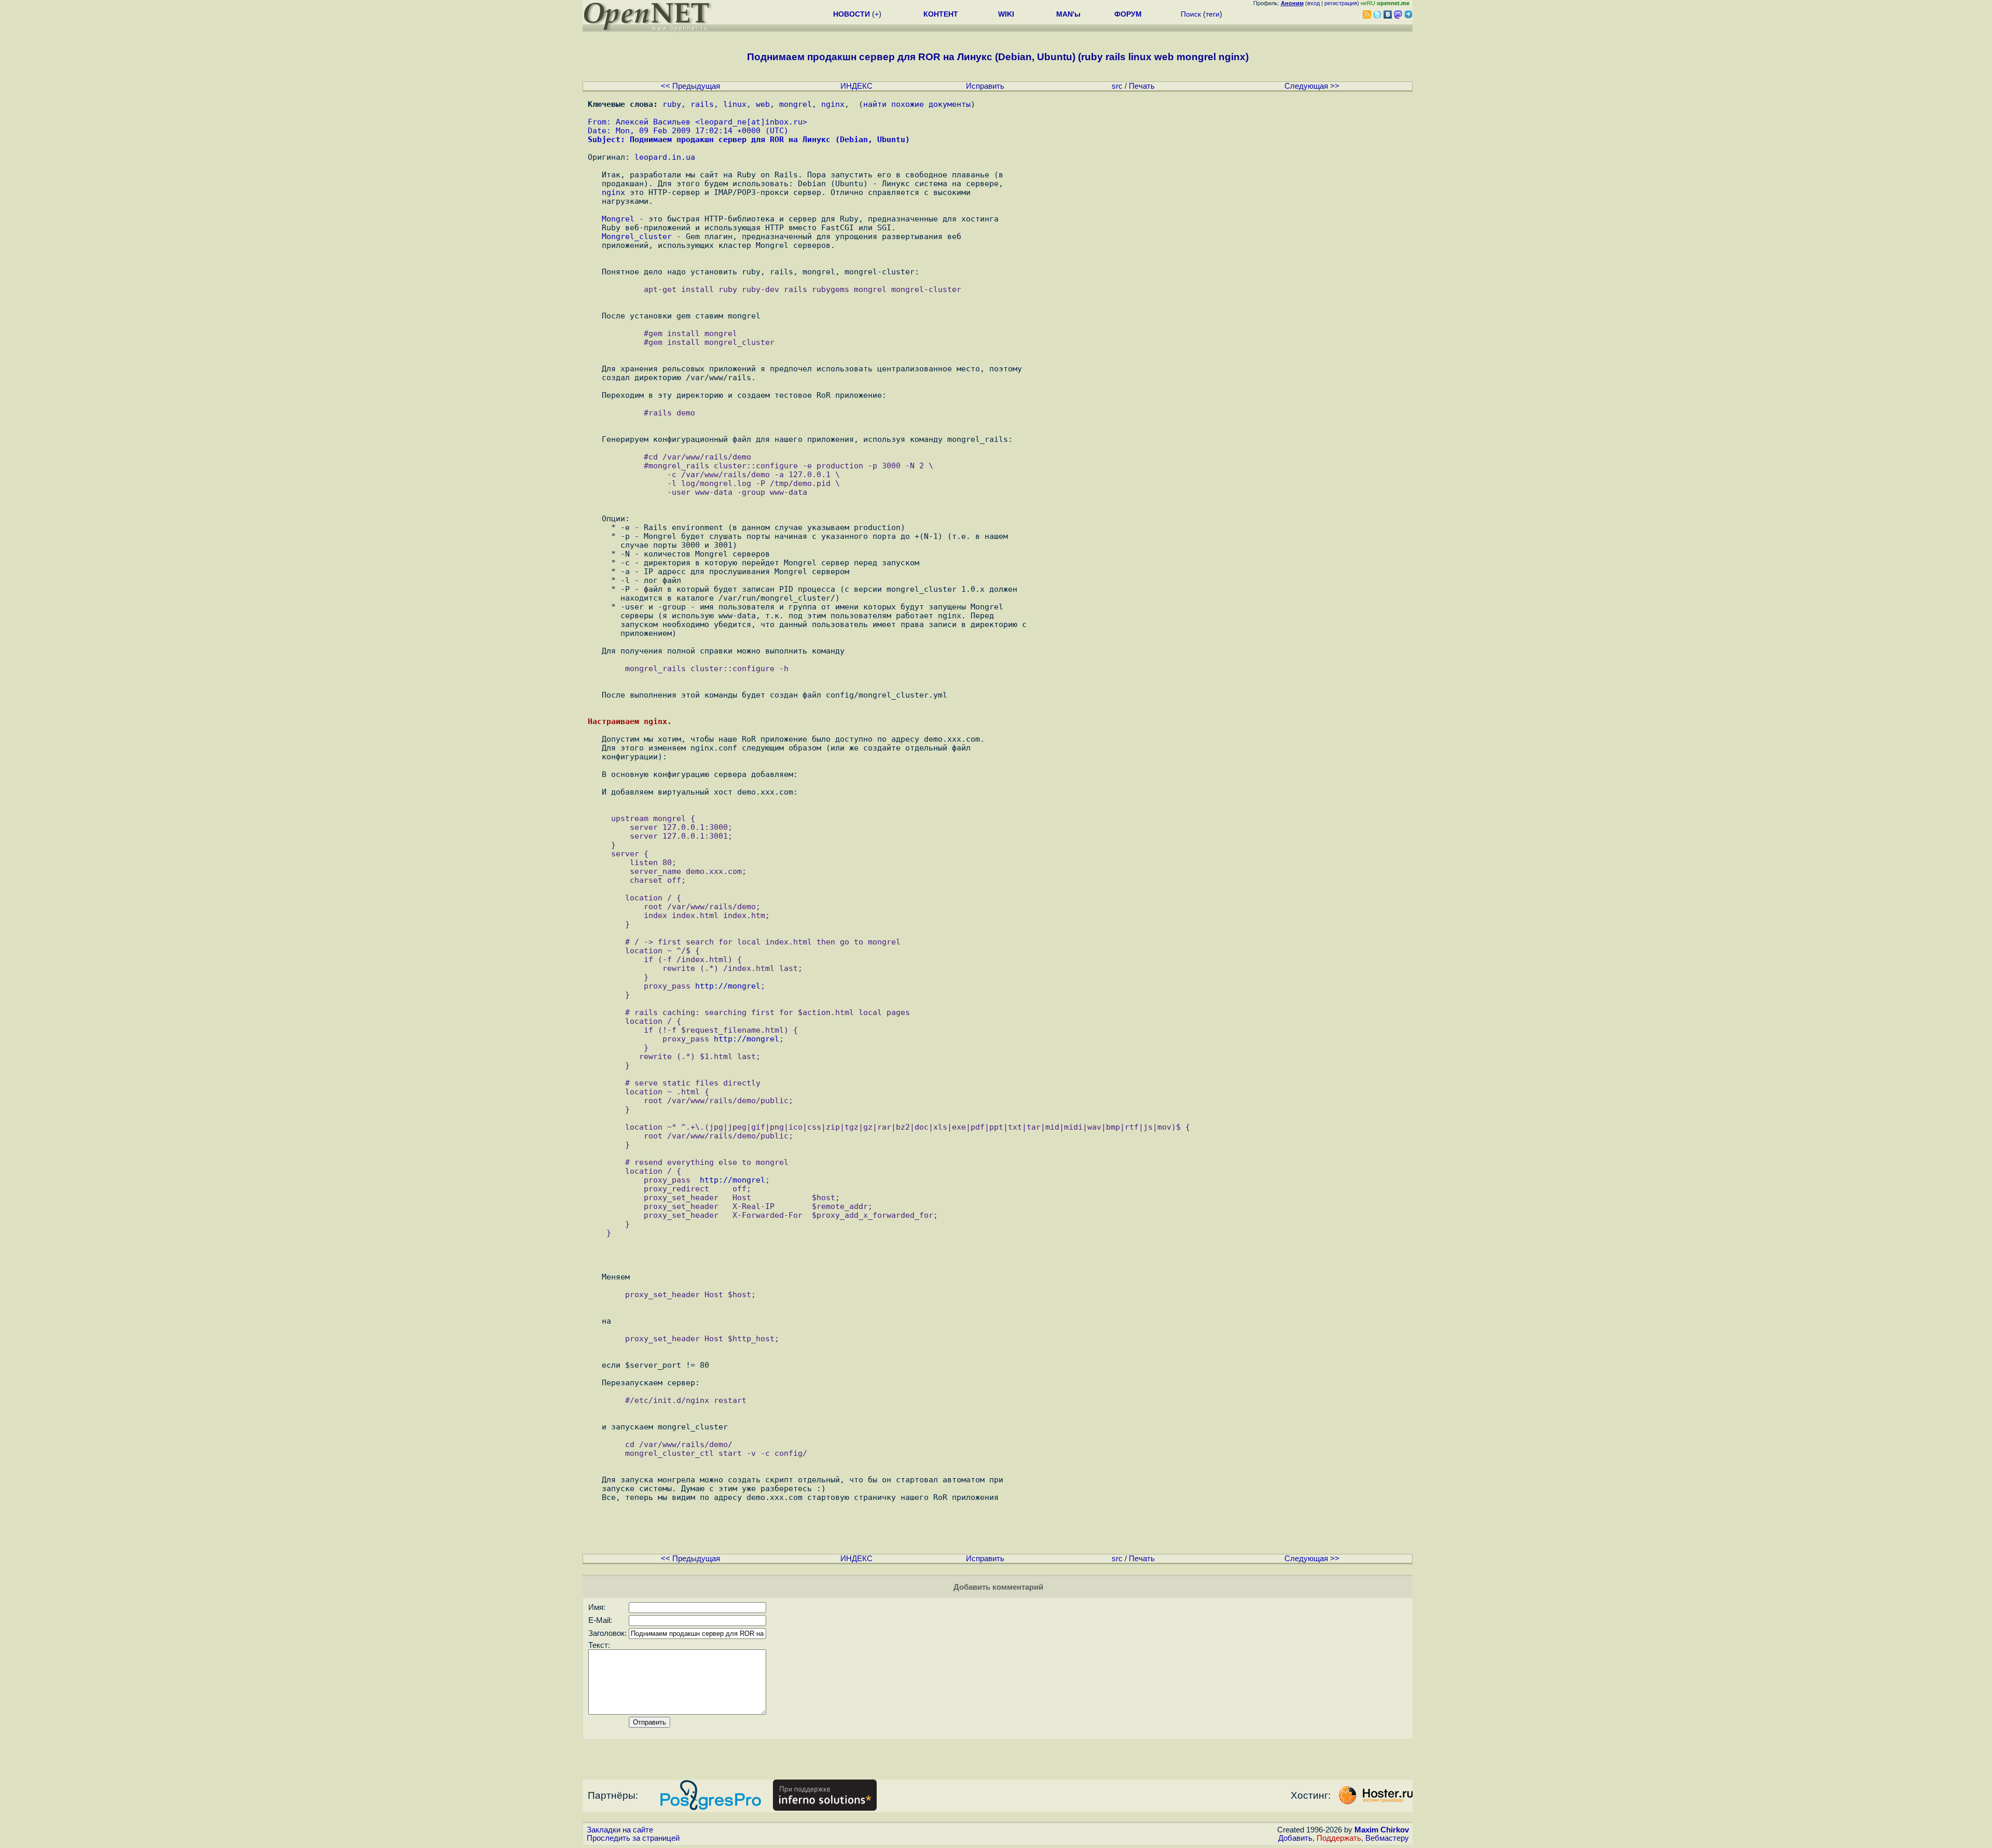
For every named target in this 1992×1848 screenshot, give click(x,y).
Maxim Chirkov (1382, 1830)
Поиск (1191, 14)
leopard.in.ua (665, 157)
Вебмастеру (1387, 1838)
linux (735, 104)
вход (1313, 3)
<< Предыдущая (690, 86)
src (1117, 86)
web (763, 104)
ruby (672, 104)
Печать (1142, 86)
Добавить (1295, 1838)
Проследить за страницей (633, 1838)
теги (1213, 14)
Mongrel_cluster (637, 236)
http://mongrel (728, 986)
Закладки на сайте (620, 1830)
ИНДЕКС (856, 86)
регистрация (1341, 3)
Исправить (985, 86)
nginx (833, 104)
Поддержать (1339, 1838)
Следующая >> (1312, 86)
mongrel (796, 104)
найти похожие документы (917, 104)
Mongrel (618, 219)
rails (702, 104)
